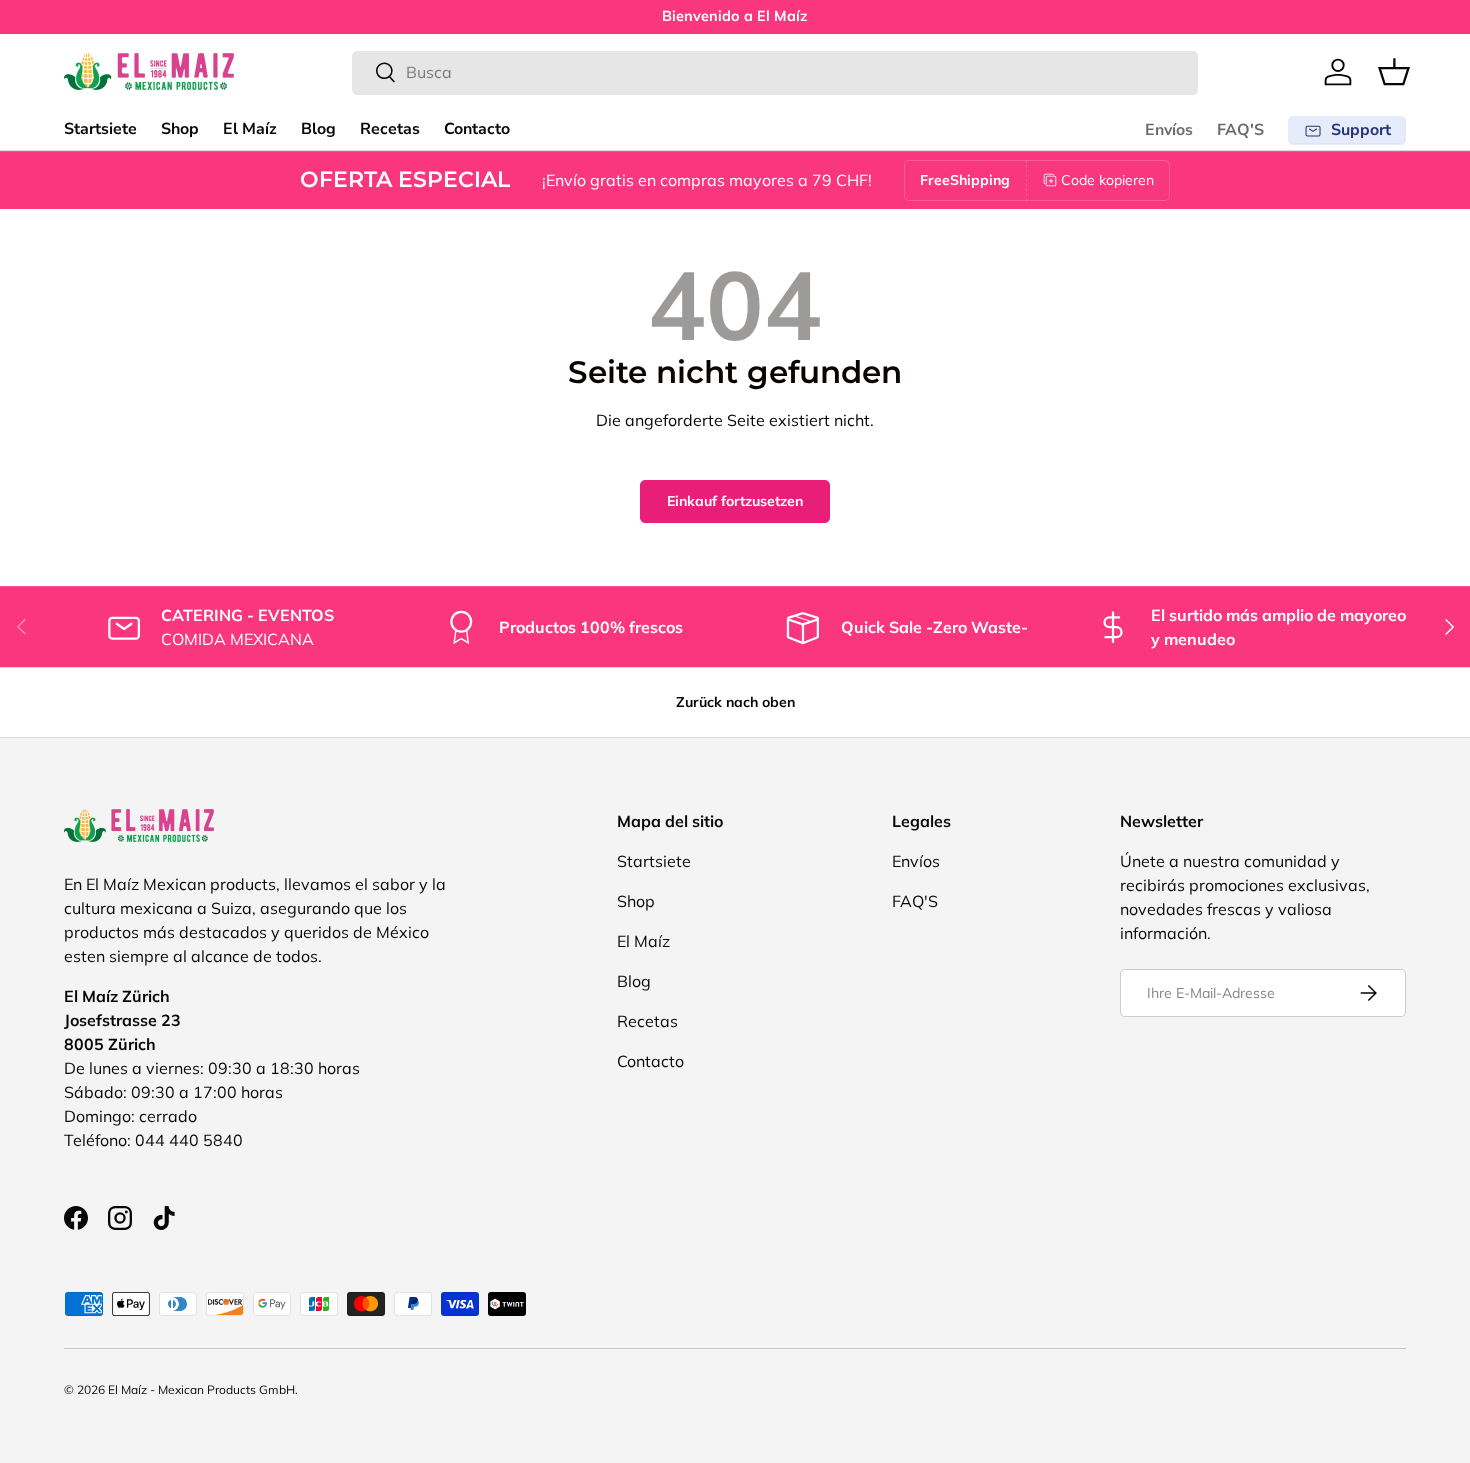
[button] (1394, 72)
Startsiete (100, 129)
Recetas (390, 129)
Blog (318, 129)
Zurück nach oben (735, 702)
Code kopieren (1107, 180)
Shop (180, 129)
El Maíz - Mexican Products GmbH (201, 1389)
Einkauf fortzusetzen (735, 501)
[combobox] (775, 72)
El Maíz (250, 129)
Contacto (477, 129)
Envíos (1169, 130)
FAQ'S (1240, 130)
